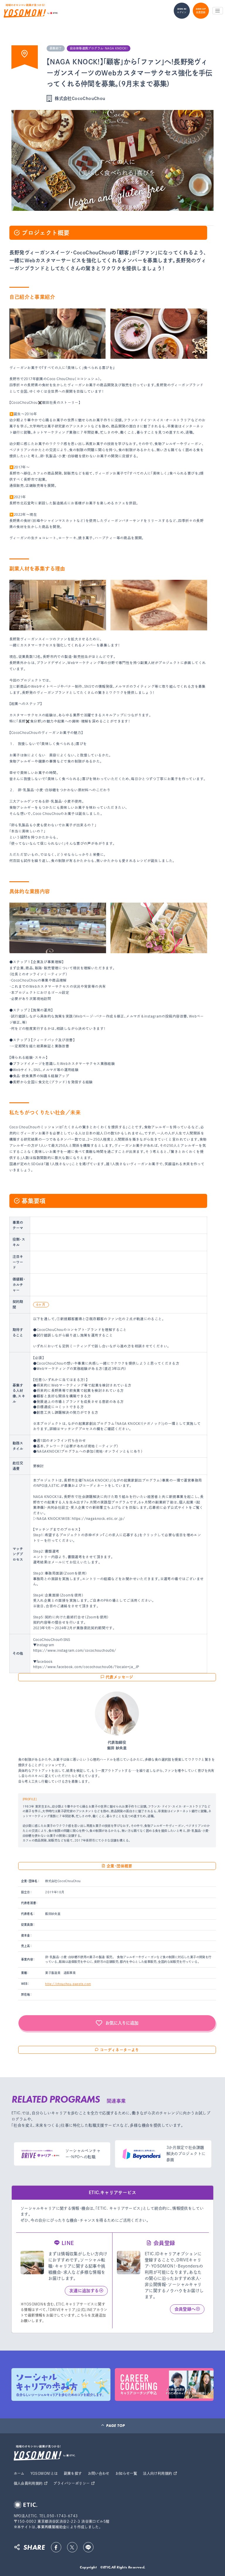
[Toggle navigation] (218, 11)
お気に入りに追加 (122, 2023)
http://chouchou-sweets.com (68, 1984)
